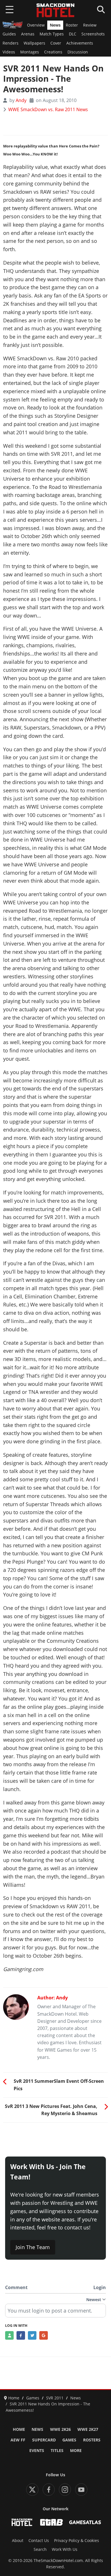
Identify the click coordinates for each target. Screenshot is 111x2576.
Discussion (78, 52)
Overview (36, 25)
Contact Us (39, 2541)
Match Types (52, 34)
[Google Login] (44, 2335)
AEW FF (18, 2440)
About (18, 2541)
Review (90, 25)
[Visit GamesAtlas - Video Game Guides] (85, 2522)
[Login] (9, 2335)
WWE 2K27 (88, 2429)
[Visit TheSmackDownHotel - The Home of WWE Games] (22, 2522)
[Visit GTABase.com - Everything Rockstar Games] (52, 2522)
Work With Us (65, 2549)
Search (40, 2549)
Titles (57, 2451)
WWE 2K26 (60, 2429)
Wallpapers (34, 43)
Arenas (28, 34)
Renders (11, 43)
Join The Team (33, 2247)
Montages (30, 52)
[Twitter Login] (32, 2335)
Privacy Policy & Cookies (77, 2541)
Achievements (80, 43)
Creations (53, 52)
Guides (9, 34)
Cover (56, 43)
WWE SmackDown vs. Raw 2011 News (48, 109)
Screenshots (93, 34)
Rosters (92, 2440)
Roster (72, 25)
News (55, 25)
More (76, 2451)
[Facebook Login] (21, 2335)
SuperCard (44, 2440)
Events (37, 2451)
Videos (9, 52)
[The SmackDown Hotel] (55, 10)
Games (69, 2440)
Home (19, 2429)
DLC (73, 34)
